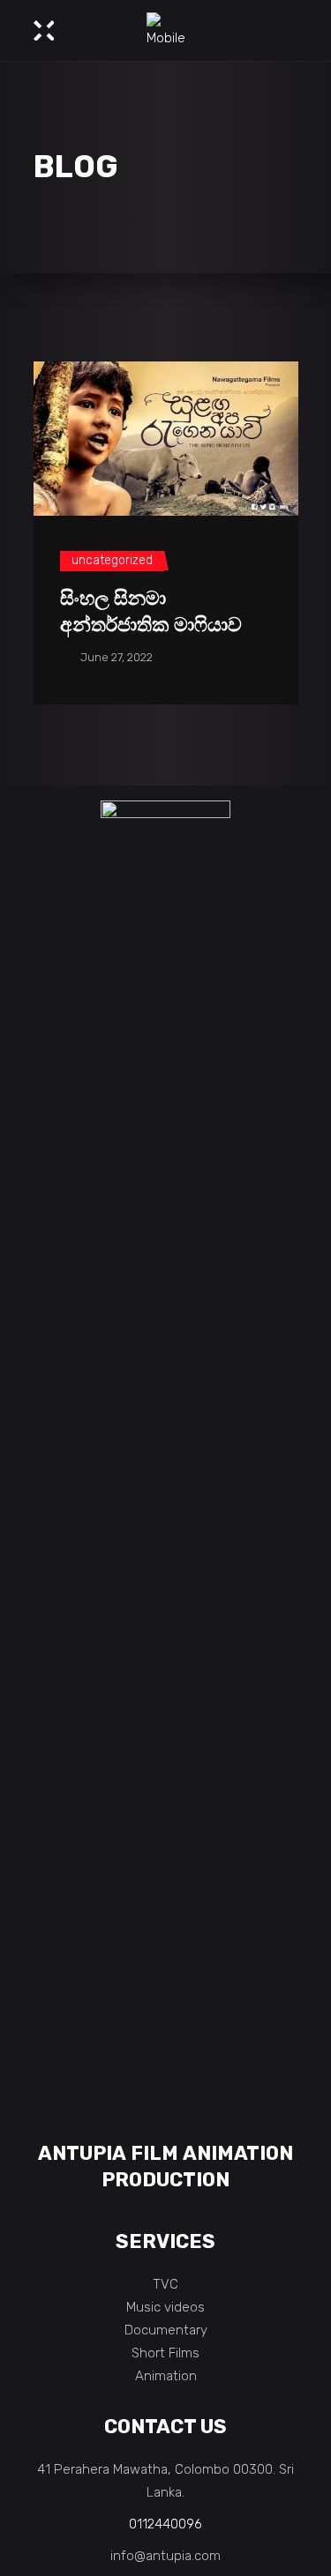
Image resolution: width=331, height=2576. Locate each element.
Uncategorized (112, 560)
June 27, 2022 (115, 657)
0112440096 (165, 2524)
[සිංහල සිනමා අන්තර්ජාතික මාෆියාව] (166, 439)
